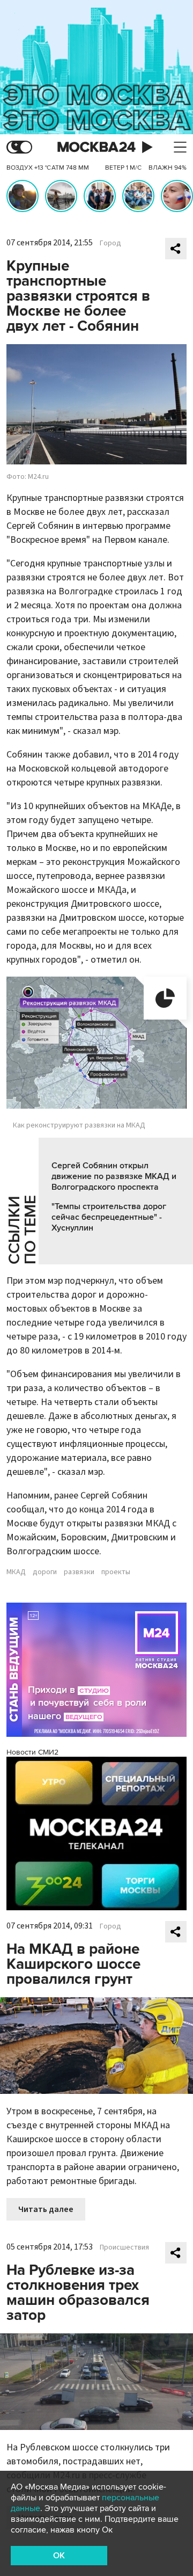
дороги (45, 1572)
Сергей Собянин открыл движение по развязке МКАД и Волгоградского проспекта (114, 1176)
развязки (79, 1572)
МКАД (16, 1572)
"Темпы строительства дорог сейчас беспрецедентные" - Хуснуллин (109, 1217)
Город (110, 243)
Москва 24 (96, 147)
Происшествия (124, 2247)
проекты (116, 1572)
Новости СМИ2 (32, 1752)
